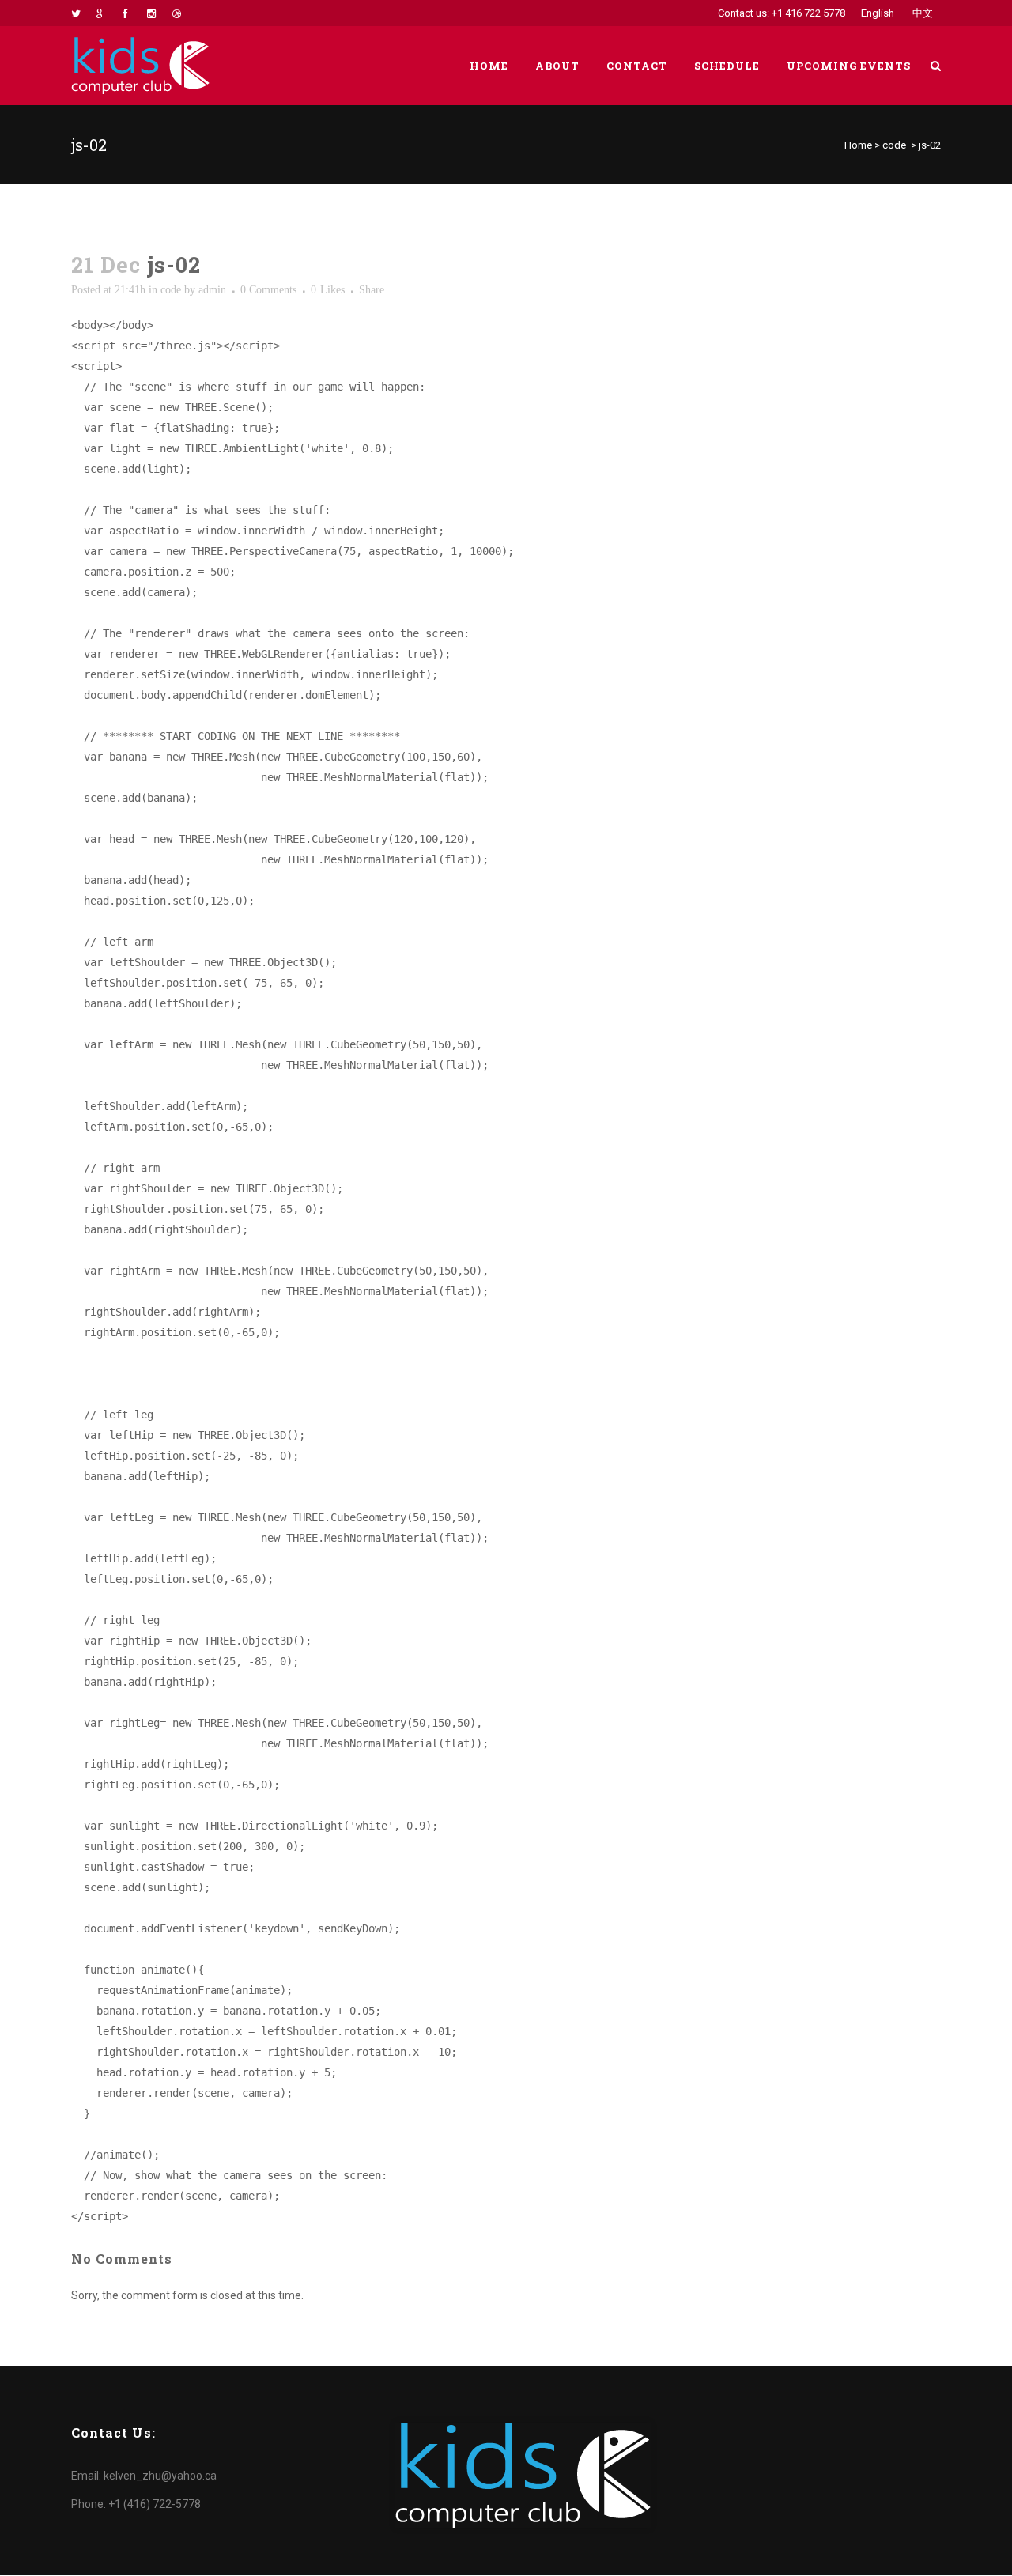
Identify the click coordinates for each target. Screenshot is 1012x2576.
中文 (923, 13)
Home (858, 145)
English (878, 13)
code (894, 145)
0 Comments (268, 290)
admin (212, 290)
